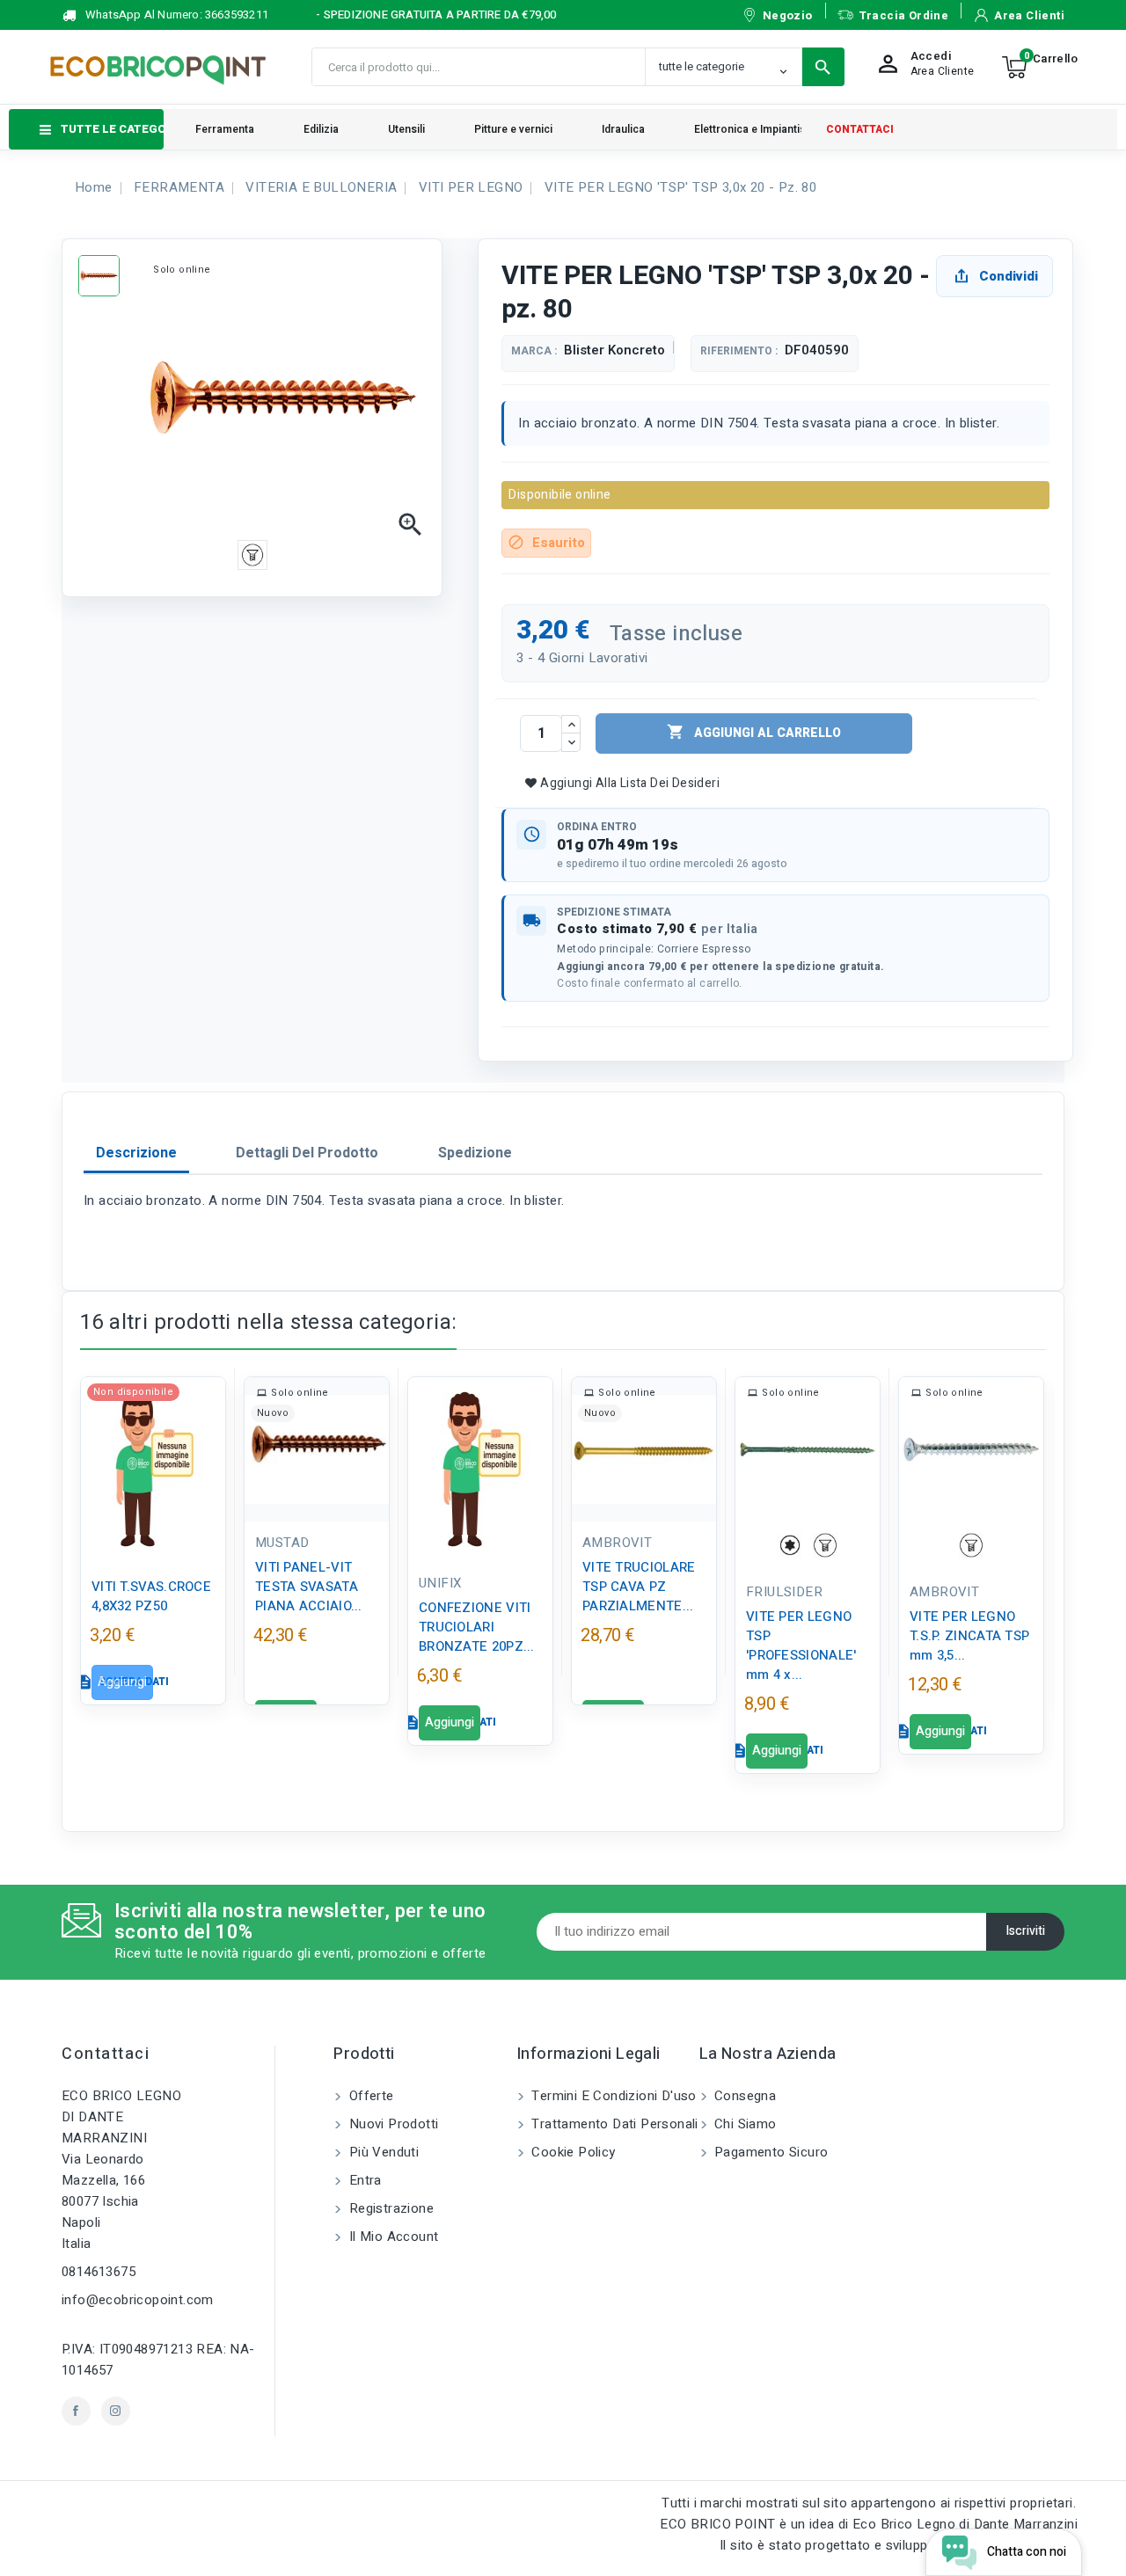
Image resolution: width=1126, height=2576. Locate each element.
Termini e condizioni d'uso (612, 2096)
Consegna (744, 2096)
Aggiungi (122, 1682)
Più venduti (382, 2152)
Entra (363, 2180)
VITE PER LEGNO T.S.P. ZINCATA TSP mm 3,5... (969, 1636)
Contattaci (106, 2054)
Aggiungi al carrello (754, 733)
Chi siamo (744, 2124)
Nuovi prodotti (391, 2124)
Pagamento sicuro (770, 2152)
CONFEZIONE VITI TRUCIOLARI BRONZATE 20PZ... (477, 1627)
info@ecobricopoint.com (138, 2300)
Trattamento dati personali (613, 2124)
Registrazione (389, 2208)
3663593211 (237, 15)
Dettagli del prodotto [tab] (307, 1153)
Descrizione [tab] (136, 1153)
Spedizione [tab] (475, 1153)
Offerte (369, 2096)
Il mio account (391, 2237)
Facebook (76, 2411)
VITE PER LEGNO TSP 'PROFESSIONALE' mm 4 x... (801, 1646)
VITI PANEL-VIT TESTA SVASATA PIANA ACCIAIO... (309, 1587)
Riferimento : (739, 351)
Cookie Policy (572, 2152)
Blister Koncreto (614, 350)
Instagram (116, 2411)
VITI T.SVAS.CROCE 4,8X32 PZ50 (151, 1596)
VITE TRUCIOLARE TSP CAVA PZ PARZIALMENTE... (639, 1587)
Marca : (534, 351)
